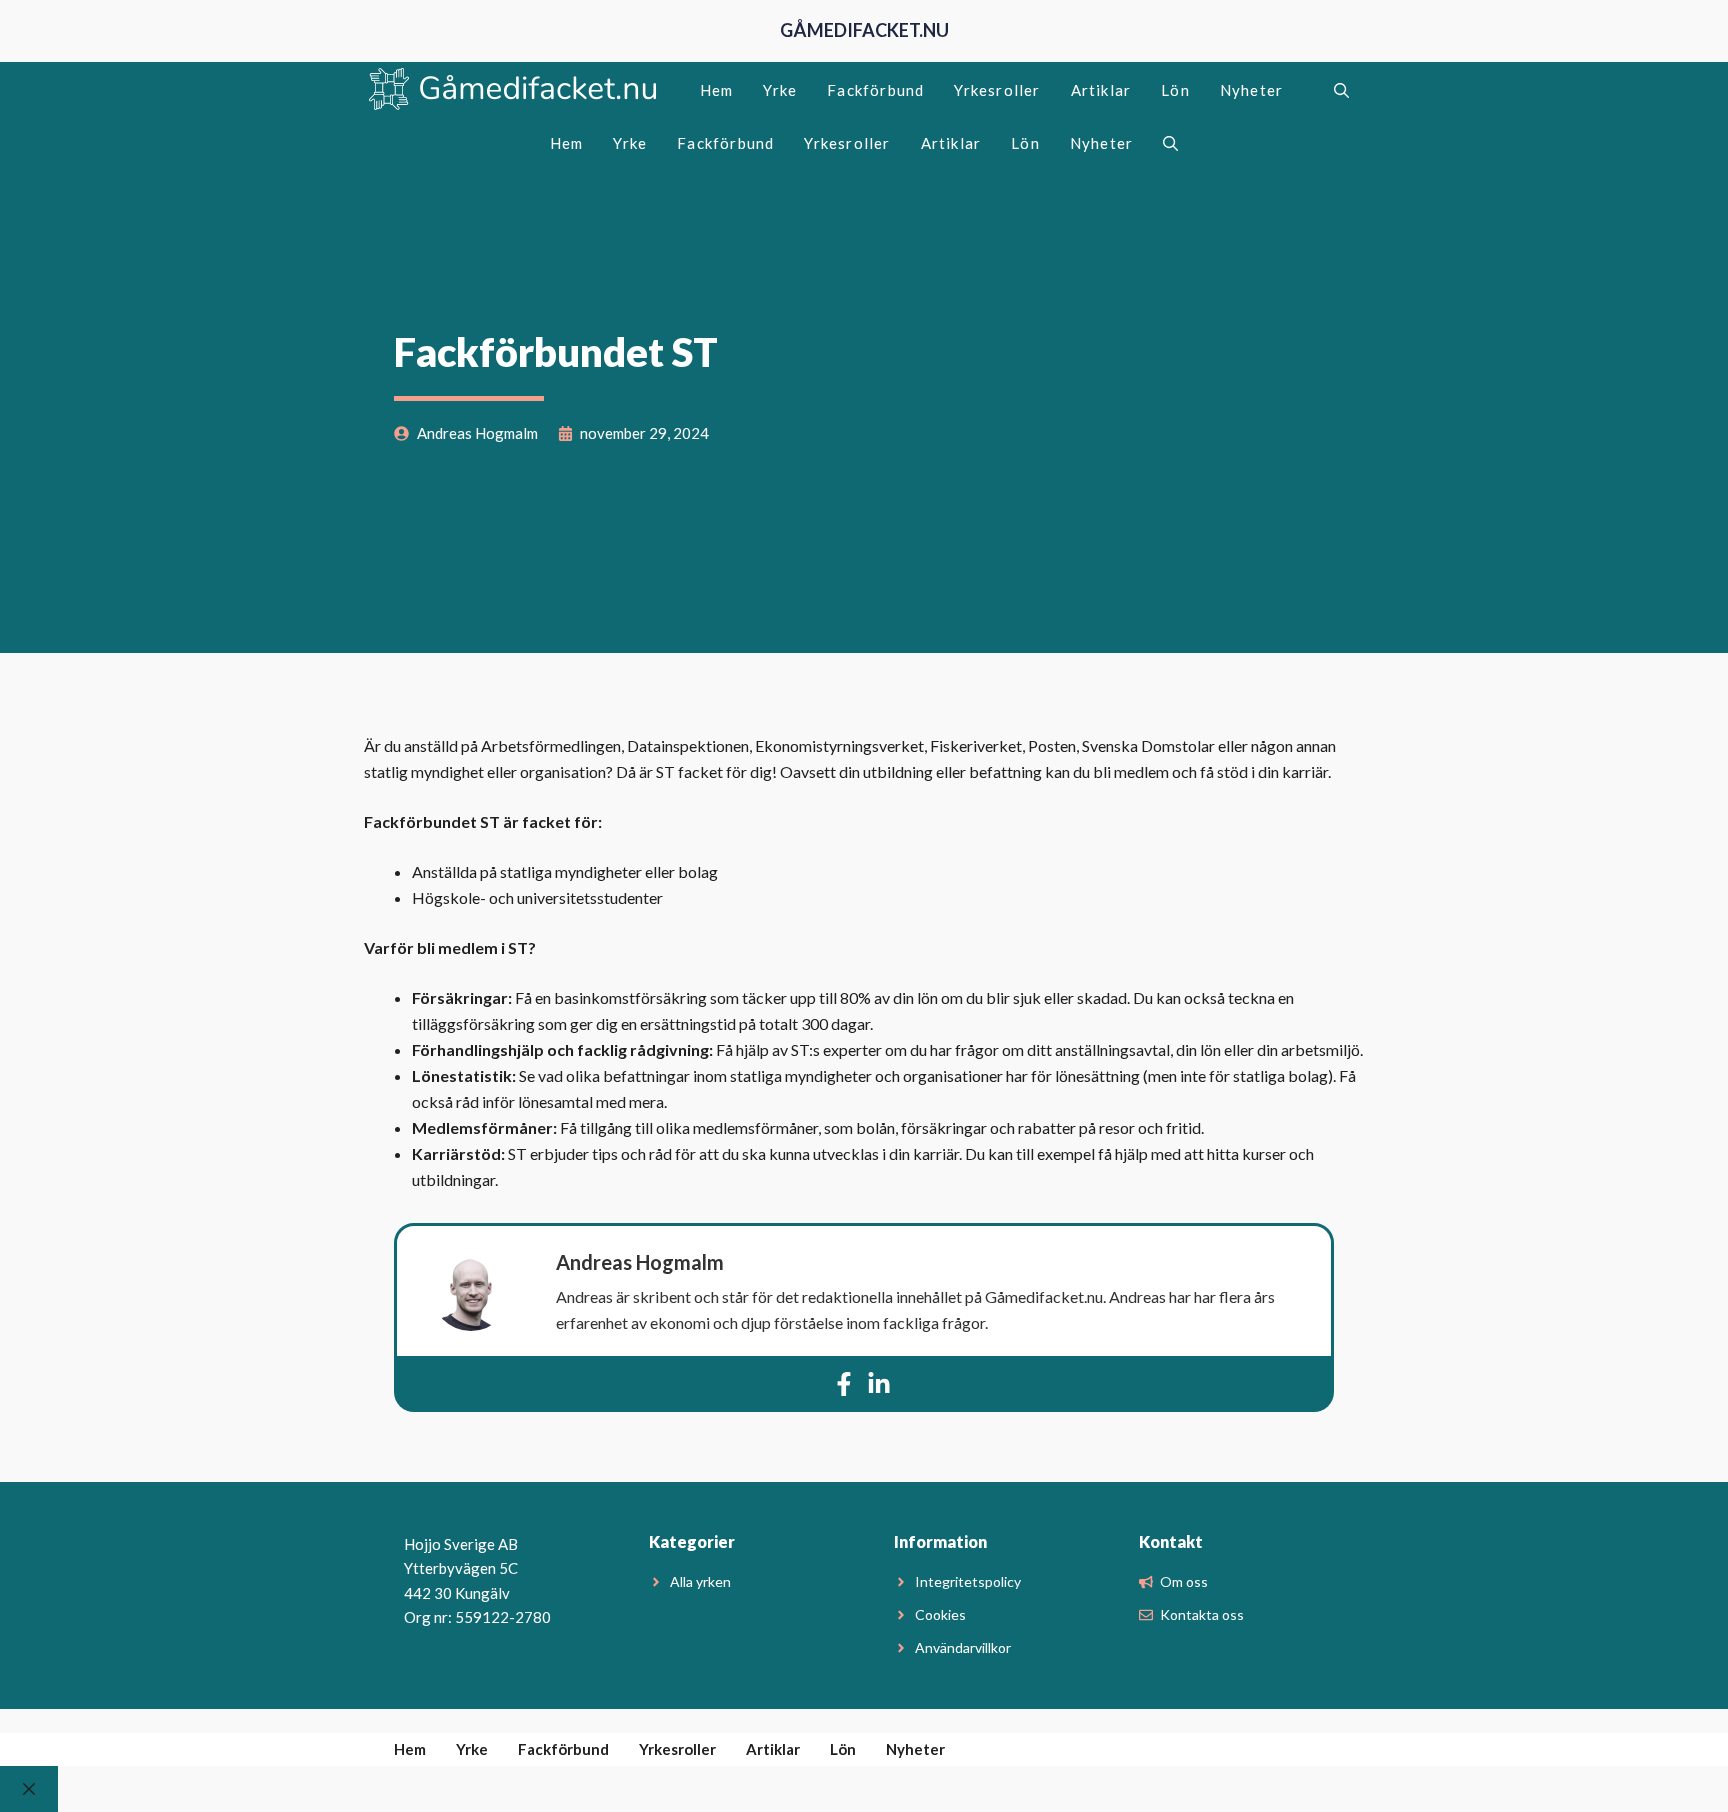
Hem (717, 90)
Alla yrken (700, 1581)
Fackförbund (875, 90)
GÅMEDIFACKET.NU (864, 30)
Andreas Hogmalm (640, 1262)
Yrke (780, 90)
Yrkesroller (997, 90)
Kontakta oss (1202, 1614)
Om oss (1184, 1581)
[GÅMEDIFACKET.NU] (514, 90)
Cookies (940, 1614)
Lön (1175, 90)
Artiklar (1101, 90)
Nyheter (1251, 90)
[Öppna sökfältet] (1341, 90)
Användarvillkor (963, 1647)
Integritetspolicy (968, 1581)
